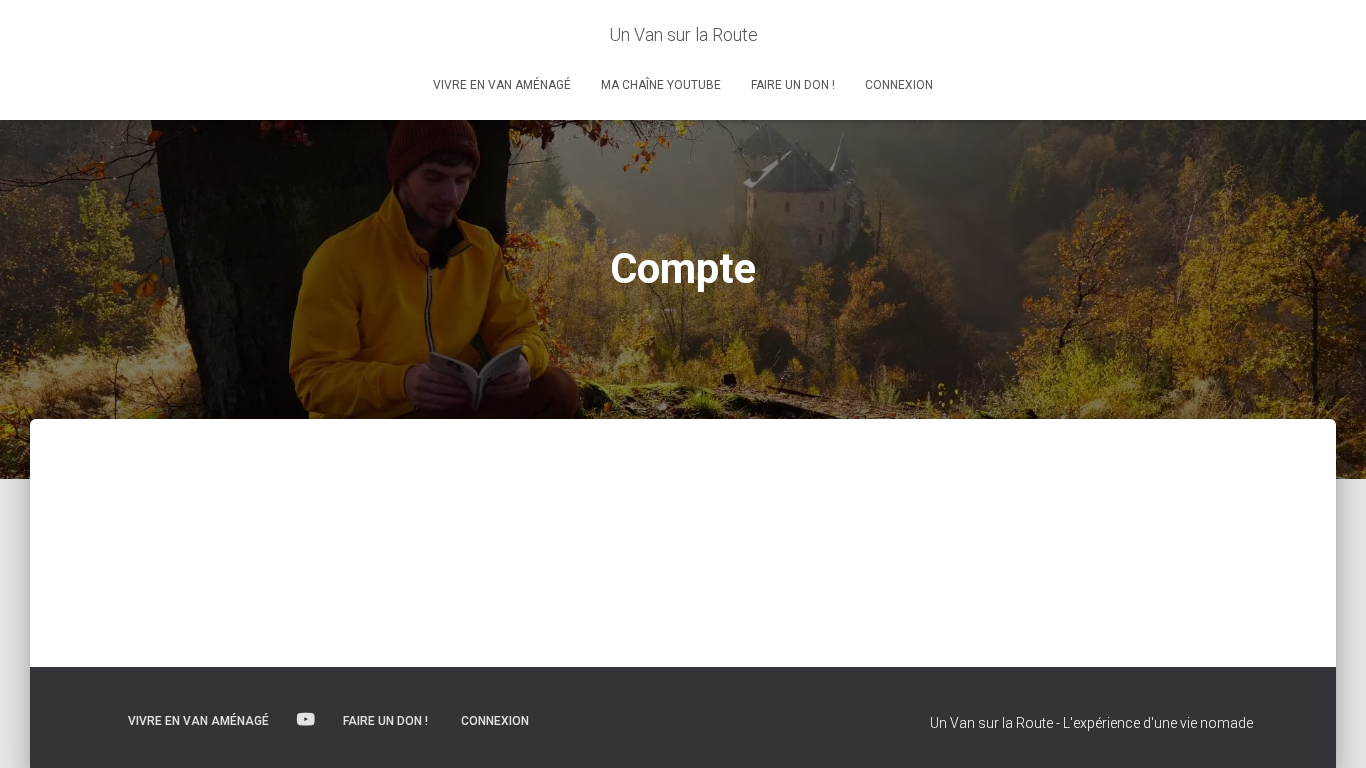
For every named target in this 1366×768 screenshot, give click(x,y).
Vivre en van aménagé (502, 85)
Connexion (899, 85)
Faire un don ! (793, 85)
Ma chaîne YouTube (661, 85)
